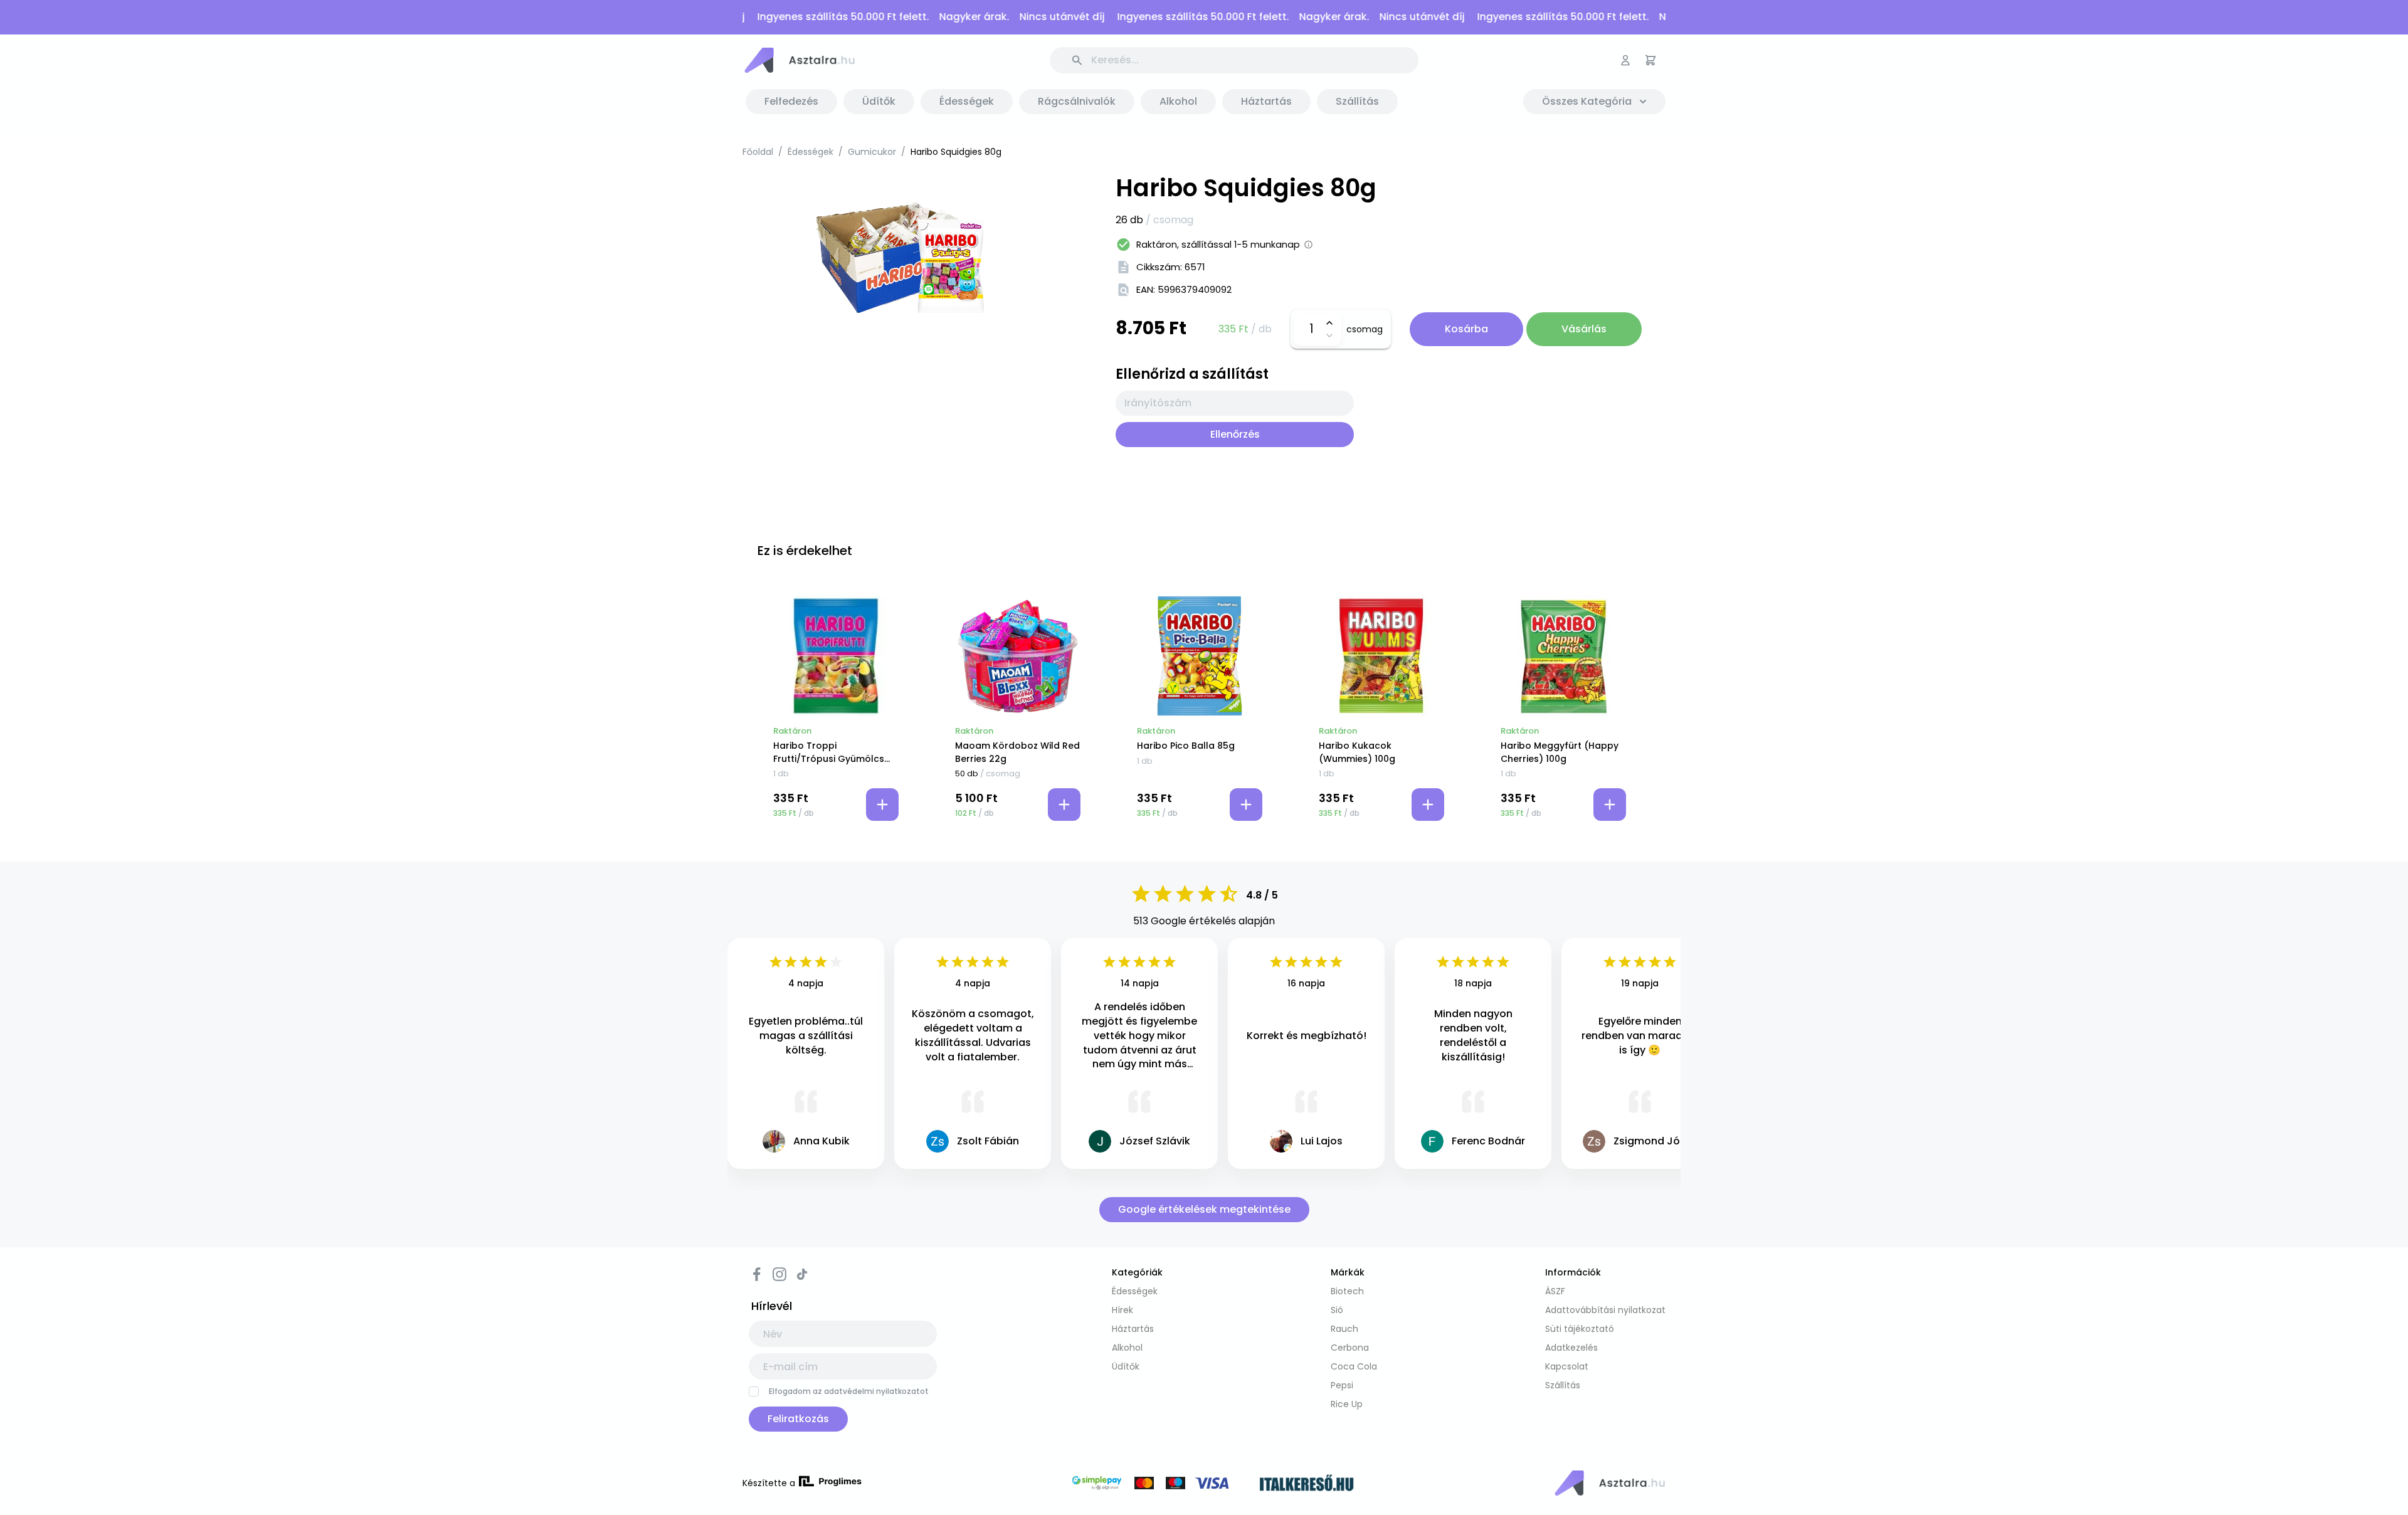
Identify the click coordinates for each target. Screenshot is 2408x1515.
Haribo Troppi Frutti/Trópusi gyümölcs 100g (829, 752)
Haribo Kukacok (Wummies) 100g (1357, 752)
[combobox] (1235, 403)
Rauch (1344, 1329)
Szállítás (1563, 1385)
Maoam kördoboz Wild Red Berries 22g (1017, 752)
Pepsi (1342, 1385)
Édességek (811, 152)
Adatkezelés (1571, 1348)
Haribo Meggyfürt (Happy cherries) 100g (1560, 752)
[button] (799, 60)
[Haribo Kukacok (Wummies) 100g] (1381, 656)
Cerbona (1350, 1348)
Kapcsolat (1567, 1366)
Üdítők (1126, 1366)
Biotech (1347, 1291)
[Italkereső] (1307, 1485)
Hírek (1122, 1310)
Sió (1337, 1310)
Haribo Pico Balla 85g (1186, 746)
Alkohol (1127, 1348)
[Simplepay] (1158, 1485)
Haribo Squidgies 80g (956, 152)
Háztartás (1133, 1329)
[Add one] (1329, 323)
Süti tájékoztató (1580, 1329)
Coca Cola (1354, 1366)
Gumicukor (872, 152)
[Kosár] (1650, 60)
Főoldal (758, 152)
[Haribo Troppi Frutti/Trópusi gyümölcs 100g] (836, 656)
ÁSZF (1555, 1291)
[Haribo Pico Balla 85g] (1200, 656)
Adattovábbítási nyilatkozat (1605, 1310)
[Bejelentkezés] (1625, 60)
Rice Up (1347, 1404)
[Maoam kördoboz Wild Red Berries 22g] (1018, 656)
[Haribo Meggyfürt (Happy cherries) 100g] (1563, 656)
